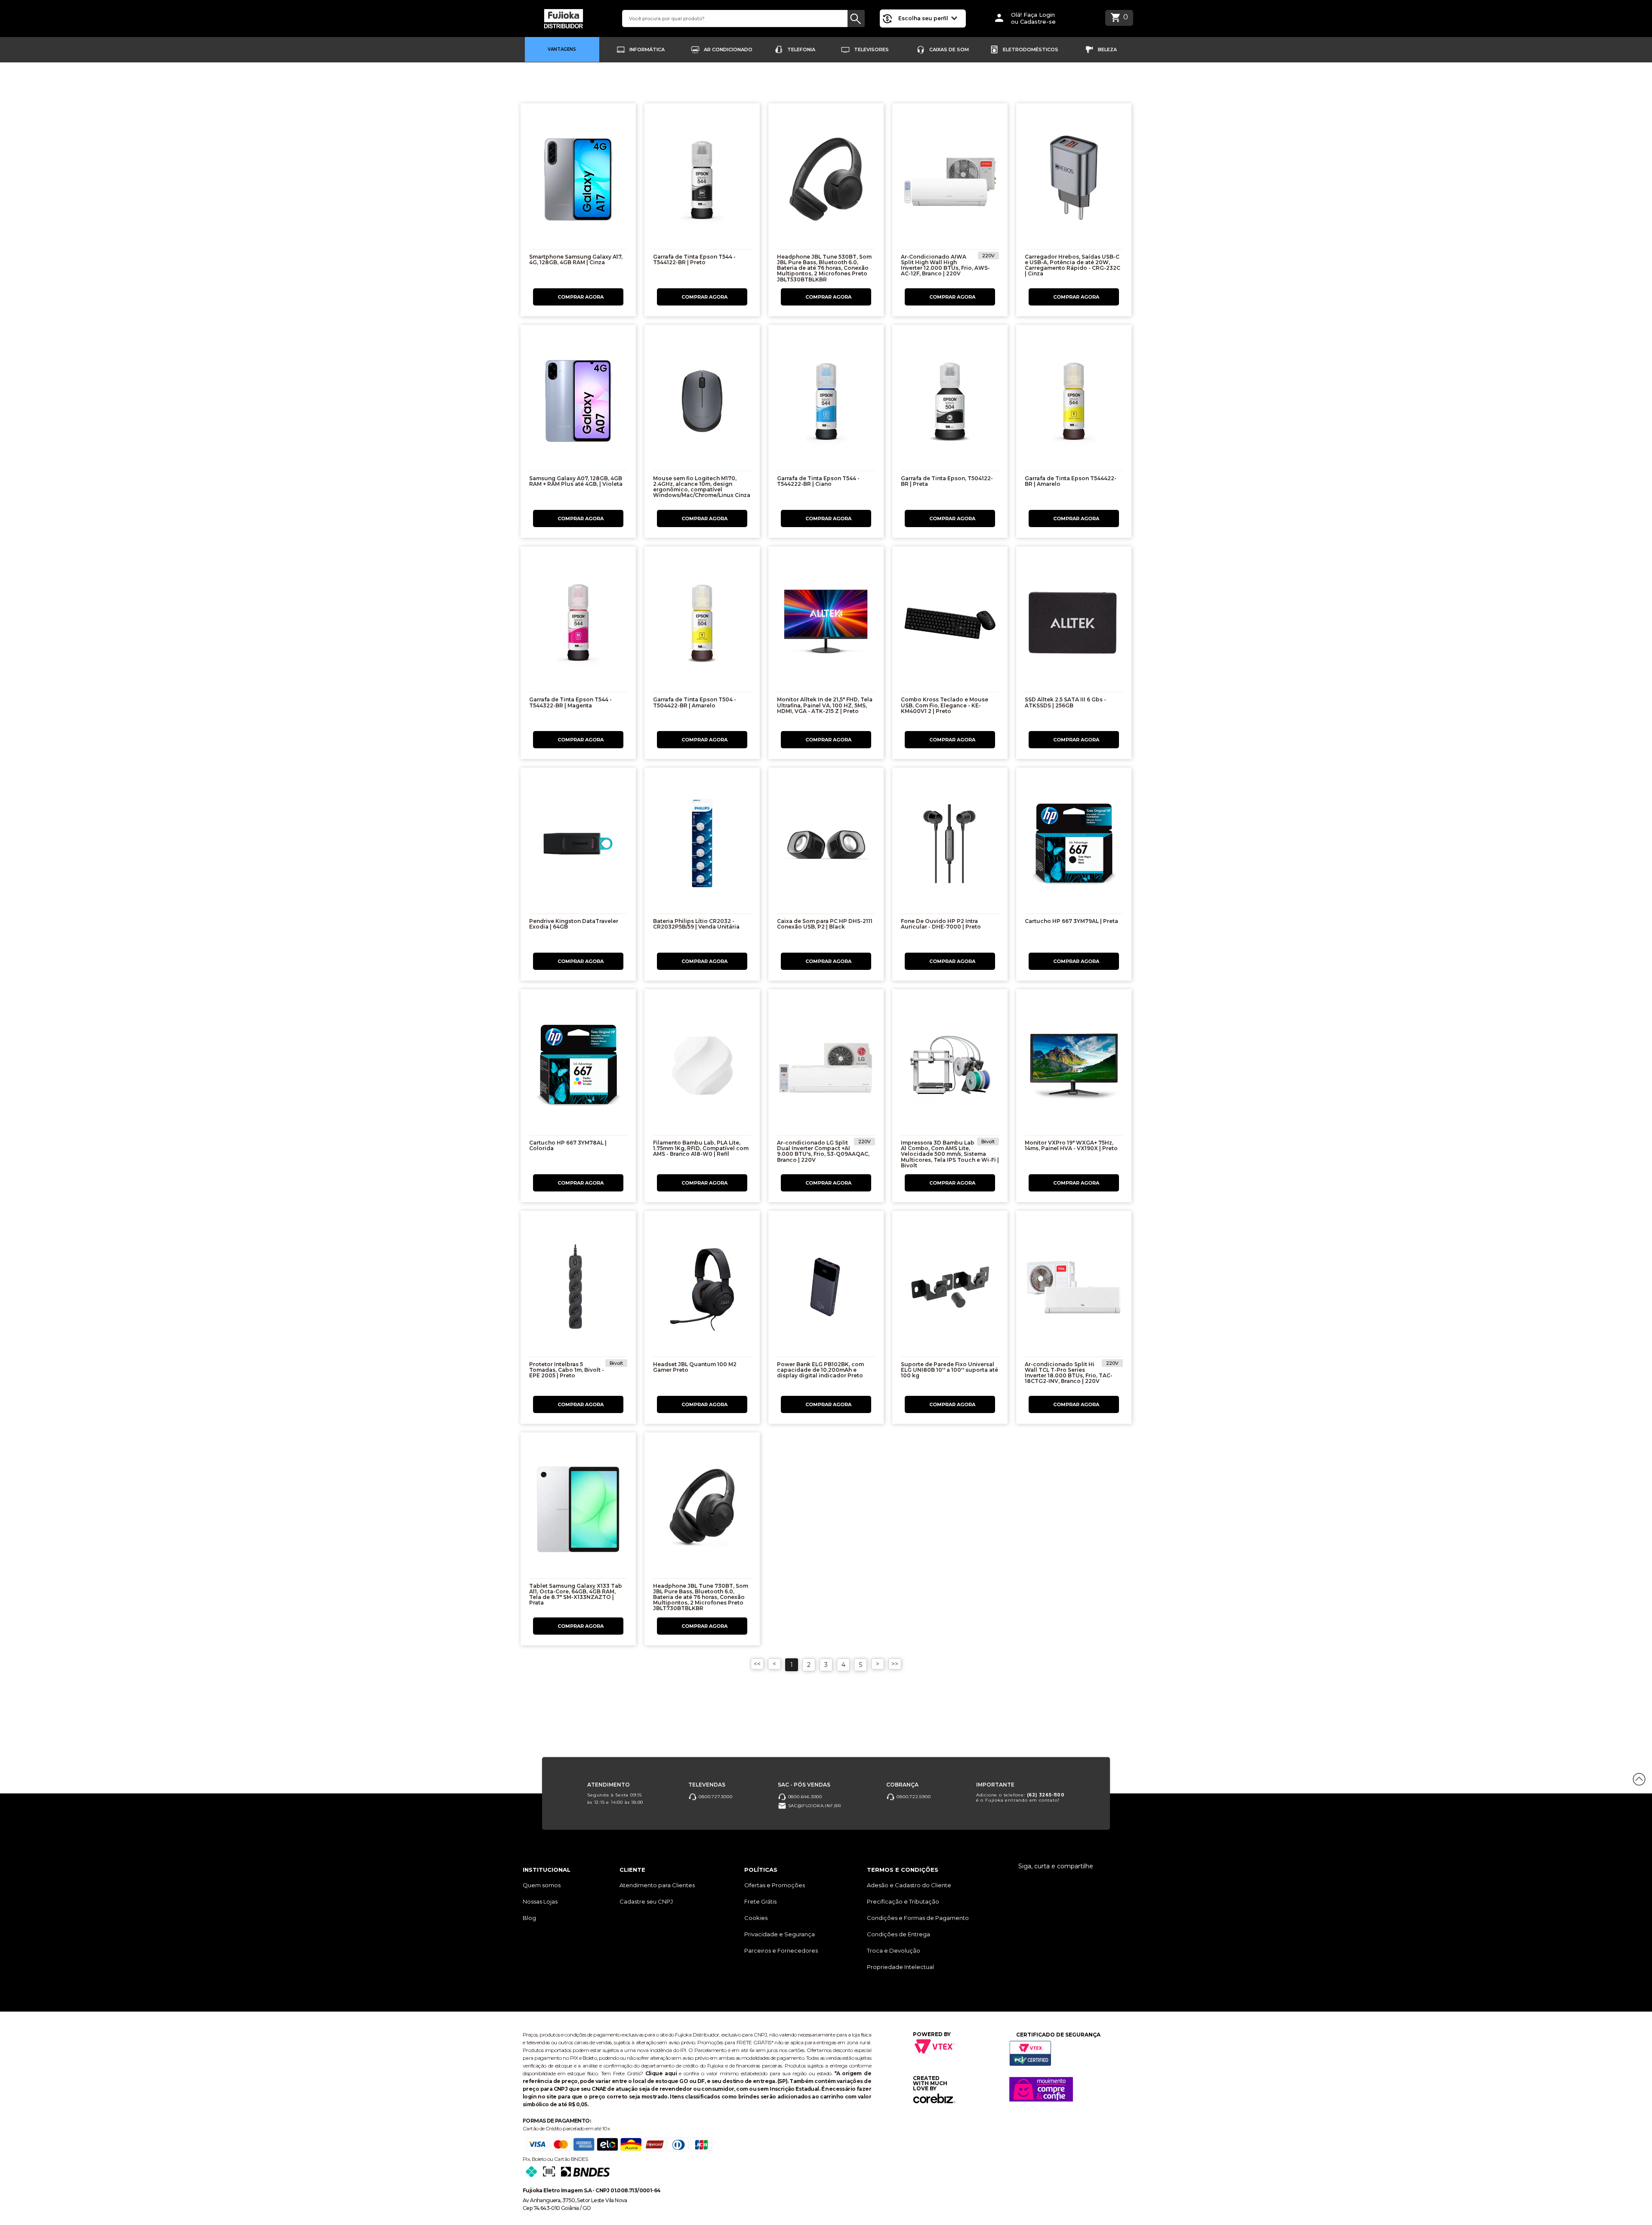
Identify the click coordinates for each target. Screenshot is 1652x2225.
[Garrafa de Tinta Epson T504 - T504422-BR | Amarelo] (702, 625)
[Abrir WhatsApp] (22, 2203)
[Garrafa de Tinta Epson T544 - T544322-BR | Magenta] (578, 625)
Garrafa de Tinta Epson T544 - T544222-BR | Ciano (818, 481)
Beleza (1107, 49)
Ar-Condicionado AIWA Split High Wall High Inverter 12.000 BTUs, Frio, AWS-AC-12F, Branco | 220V (945, 265)
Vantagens (562, 49)
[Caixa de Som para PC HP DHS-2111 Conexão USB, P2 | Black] (826, 846)
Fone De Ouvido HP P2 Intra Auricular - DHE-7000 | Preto (941, 924)
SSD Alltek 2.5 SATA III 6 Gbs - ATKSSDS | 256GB (1065, 702)
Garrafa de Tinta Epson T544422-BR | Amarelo (1071, 481)
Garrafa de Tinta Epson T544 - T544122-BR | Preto (694, 259)
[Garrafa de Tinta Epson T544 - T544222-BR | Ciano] (826, 403)
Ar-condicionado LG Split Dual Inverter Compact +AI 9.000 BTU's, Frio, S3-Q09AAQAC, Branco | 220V (823, 1151)
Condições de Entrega (898, 1934)
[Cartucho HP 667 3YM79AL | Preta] (1074, 846)
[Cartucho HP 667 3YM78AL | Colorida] (578, 1068)
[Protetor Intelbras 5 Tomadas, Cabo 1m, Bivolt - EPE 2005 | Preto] (578, 1289)
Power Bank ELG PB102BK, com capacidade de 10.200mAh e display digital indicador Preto (820, 1370)
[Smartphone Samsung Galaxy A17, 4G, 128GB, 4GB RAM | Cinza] (578, 182)
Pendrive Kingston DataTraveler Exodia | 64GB (574, 924)
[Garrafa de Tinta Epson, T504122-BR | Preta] (950, 403)
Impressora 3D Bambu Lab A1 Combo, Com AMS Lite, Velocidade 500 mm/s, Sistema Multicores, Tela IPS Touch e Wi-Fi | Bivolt (950, 1154)
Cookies (756, 1918)
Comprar (578, 297)
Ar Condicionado (728, 49)
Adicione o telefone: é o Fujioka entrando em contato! (1020, 1797)
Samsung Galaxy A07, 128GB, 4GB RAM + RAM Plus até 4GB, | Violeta (576, 481)
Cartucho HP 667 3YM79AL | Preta (1071, 921)
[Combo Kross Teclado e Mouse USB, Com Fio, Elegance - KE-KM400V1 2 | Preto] (950, 625)
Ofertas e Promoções (775, 1885)
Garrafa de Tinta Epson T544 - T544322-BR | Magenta (570, 702)
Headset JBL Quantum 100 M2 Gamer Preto (695, 1367)
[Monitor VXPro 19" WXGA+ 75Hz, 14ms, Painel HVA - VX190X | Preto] (1074, 1068)
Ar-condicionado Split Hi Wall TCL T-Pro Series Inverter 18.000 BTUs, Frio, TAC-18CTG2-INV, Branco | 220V (1069, 1373)
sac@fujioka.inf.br (814, 1805)
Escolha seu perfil (924, 18)
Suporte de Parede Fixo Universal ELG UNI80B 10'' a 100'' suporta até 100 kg (949, 1370)
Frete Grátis (760, 1901)
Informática (647, 49)
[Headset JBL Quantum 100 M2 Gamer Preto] (702, 1289)
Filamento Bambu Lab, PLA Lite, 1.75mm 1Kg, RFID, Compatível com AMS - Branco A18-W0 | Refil (701, 1148)
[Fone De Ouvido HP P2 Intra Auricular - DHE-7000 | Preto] (950, 846)
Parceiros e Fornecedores (781, 1950)
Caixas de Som (949, 49)
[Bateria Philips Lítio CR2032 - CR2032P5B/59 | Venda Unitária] (702, 846)
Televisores (871, 49)
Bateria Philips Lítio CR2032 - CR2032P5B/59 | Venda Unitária (696, 924)
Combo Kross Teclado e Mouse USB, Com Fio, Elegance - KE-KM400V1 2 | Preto (945, 705)
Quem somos (542, 1885)
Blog (529, 1918)
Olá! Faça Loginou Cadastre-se (1033, 18)
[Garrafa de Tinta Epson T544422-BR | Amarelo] (1074, 403)
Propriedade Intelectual (900, 1967)
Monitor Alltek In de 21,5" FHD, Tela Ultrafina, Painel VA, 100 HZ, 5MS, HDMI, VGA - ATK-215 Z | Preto (825, 705)
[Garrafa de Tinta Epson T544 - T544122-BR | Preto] (702, 182)
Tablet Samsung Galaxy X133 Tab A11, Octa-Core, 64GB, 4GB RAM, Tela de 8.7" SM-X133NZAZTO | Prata (576, 1594)
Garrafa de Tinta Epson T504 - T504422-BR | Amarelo (695, 702)
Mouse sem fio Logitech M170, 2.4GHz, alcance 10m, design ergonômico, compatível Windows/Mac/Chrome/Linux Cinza (702, 487)
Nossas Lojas (540, 1901)
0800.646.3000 (804, 1796)
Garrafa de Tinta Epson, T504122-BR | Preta (947, 481)
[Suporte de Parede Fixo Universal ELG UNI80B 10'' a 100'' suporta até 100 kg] (950, 1289)
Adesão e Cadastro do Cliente (909, 1885)
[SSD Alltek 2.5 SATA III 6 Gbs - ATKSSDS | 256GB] (1074, 625)
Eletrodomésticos (1031, 49)
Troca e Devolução (894, 1950)
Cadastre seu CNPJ (646, 1901)
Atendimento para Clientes (657, 1885)
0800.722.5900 (913, 1796)
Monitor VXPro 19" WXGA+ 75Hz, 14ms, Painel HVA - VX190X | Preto (1071, 1145)
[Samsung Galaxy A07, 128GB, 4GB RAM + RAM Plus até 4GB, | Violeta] (578, 403)
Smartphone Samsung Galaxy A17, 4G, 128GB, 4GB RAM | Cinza (576, 259)
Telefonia (801, 49)
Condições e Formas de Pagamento (918, 1918)
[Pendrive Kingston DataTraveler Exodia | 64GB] (578, 846)
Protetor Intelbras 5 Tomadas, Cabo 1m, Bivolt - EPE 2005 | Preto (567, 1370)
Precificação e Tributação (903, 1901)
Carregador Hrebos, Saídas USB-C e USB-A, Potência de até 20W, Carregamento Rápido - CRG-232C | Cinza (1073, 265)
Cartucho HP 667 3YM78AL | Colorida (568, 1145)
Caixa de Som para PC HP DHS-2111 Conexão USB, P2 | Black (825, 924)
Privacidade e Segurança (780, 1934)
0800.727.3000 (715, 1796)
